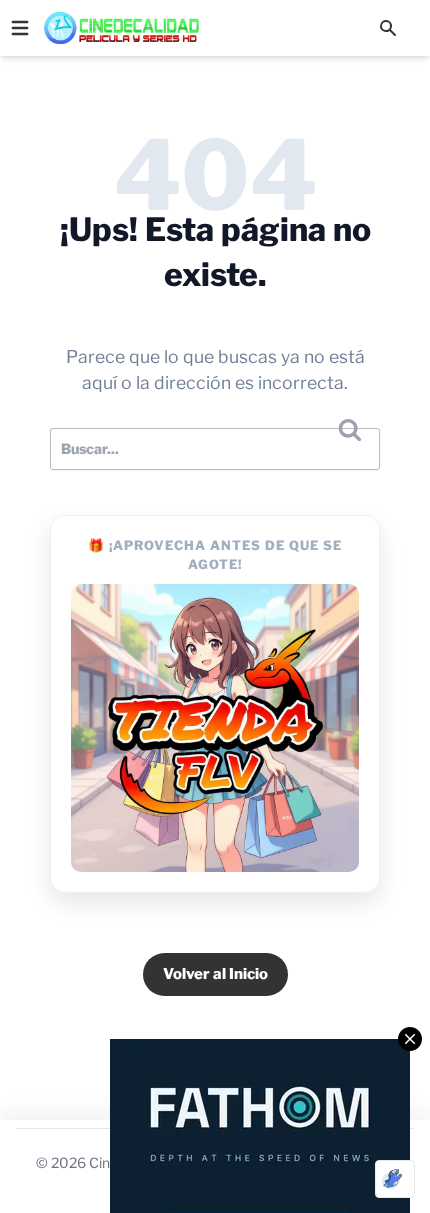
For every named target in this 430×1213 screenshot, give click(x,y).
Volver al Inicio (215, 974)
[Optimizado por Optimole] (395, 1179)
